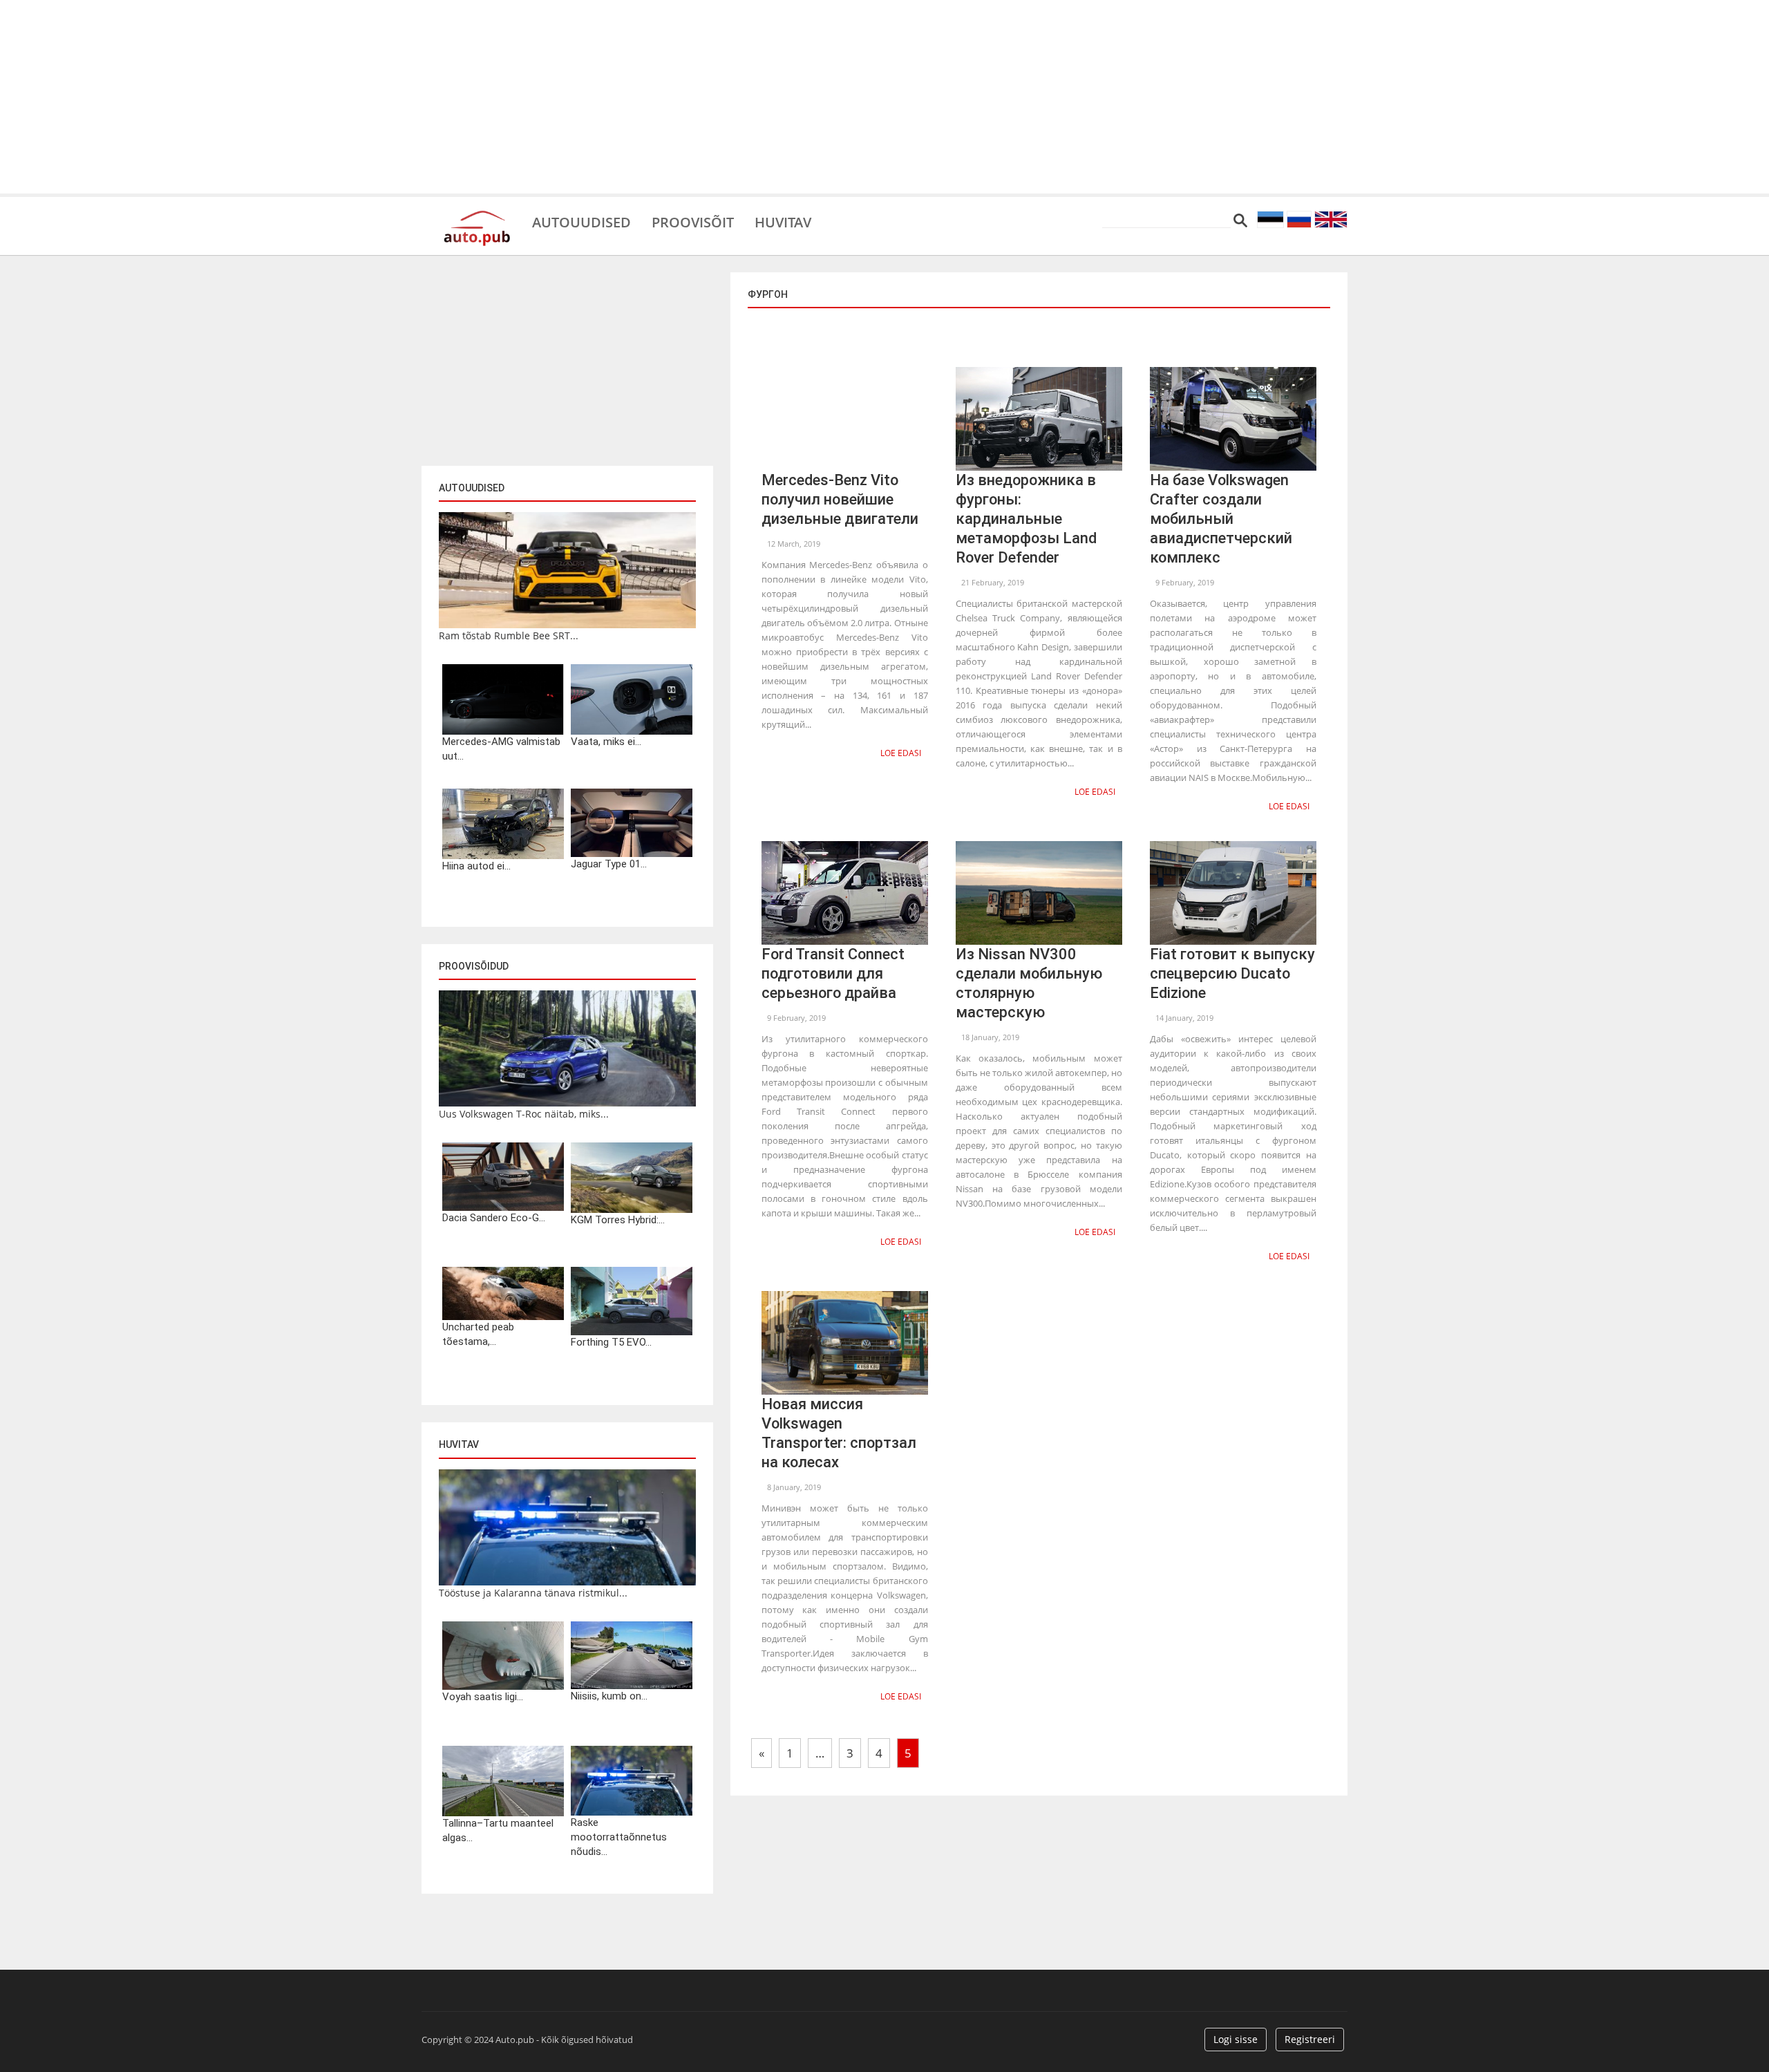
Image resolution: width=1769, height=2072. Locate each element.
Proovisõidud (474, 966)
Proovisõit (693, 221)
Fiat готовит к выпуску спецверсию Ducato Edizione (1232, 973)
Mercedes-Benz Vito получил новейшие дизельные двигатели (840, 499)
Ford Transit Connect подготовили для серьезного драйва (833, 973)
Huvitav (783, 221)
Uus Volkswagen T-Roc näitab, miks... (524, 1114)
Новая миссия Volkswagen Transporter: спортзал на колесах (839, 1433)
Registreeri (1310, 2039)
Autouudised (581, 221)
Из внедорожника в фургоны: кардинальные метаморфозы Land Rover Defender (1026, 519)
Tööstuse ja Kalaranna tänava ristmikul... (533, 1593)
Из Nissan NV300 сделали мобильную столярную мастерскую (1029, 983)
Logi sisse (1236, 2039)
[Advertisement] (884, 97)
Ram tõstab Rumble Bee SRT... (509, 635)
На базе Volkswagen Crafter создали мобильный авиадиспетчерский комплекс (1221, 519)
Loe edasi (901, 753)
